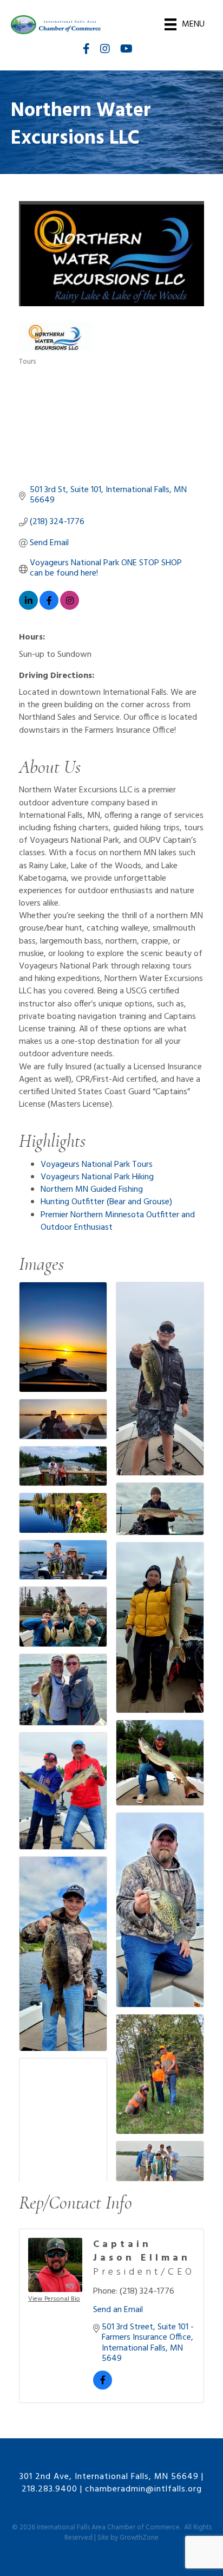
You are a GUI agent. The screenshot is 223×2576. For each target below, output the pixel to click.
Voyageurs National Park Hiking (97, 1177)
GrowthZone (139, 2538)
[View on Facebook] (49, 608)
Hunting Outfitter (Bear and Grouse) (106, 1202)
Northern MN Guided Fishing (92, 1190)
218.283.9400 (50, 2489)
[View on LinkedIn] (28, 608)
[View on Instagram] (70, 608)
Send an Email (118, 2310)
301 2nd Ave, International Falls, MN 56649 (109, 2477)
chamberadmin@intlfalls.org (143, 2489)
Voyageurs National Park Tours (97, 1165)
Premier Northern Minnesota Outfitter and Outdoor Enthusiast (118, 1221)
